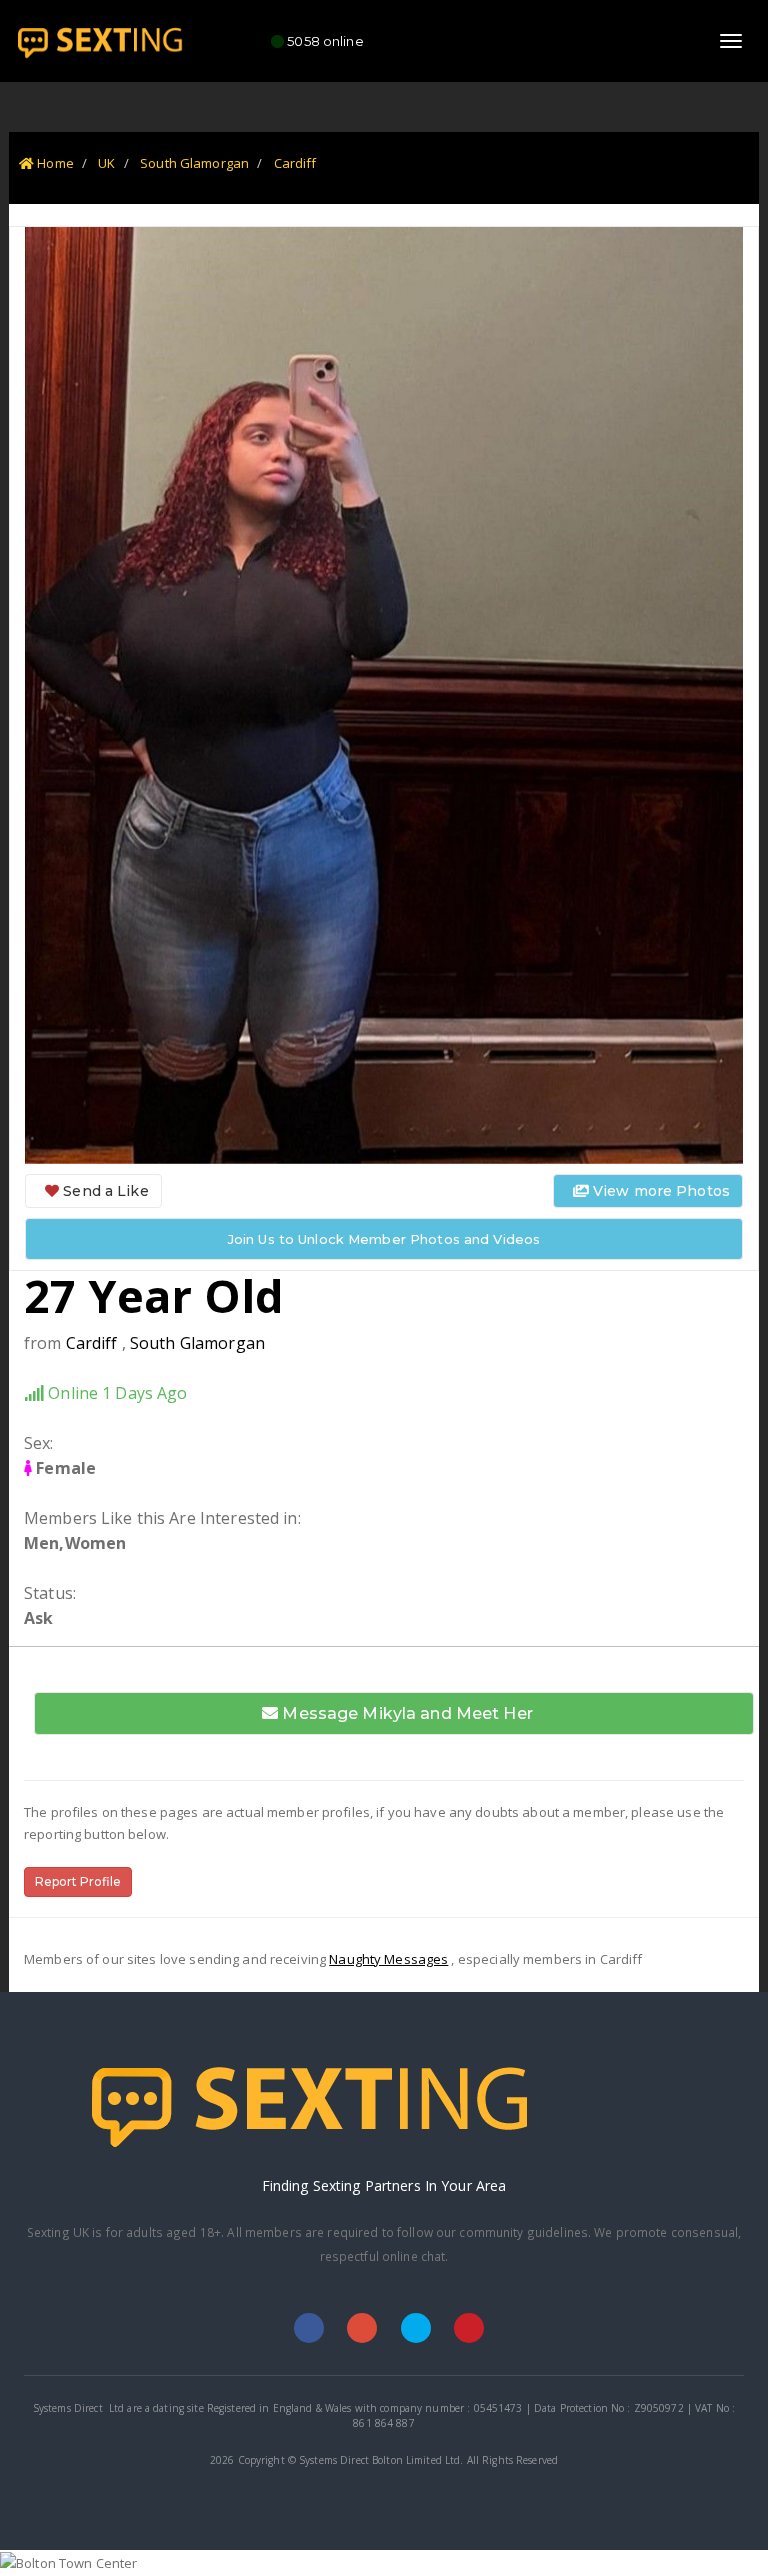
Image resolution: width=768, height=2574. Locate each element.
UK (106, 163)
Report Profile (78, 1881)
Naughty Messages (388, 1959)
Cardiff (295, 163)
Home (54, 163)
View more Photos (659, 1191)
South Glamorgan (194, 163)
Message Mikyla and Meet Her (405, 1713)
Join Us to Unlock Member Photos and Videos (384, 1239)
